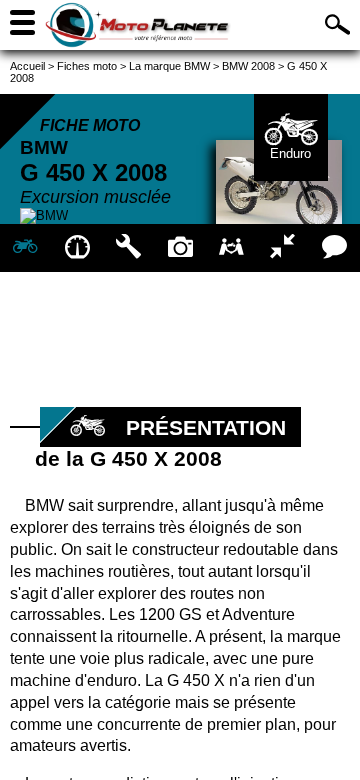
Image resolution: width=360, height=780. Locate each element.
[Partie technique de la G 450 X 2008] (128, 248)
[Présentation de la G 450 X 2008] (25, 248)
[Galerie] (179, 248)
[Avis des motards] (334, 248)
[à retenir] (76, 248)
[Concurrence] (282, 248)
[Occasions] (231, 248)
